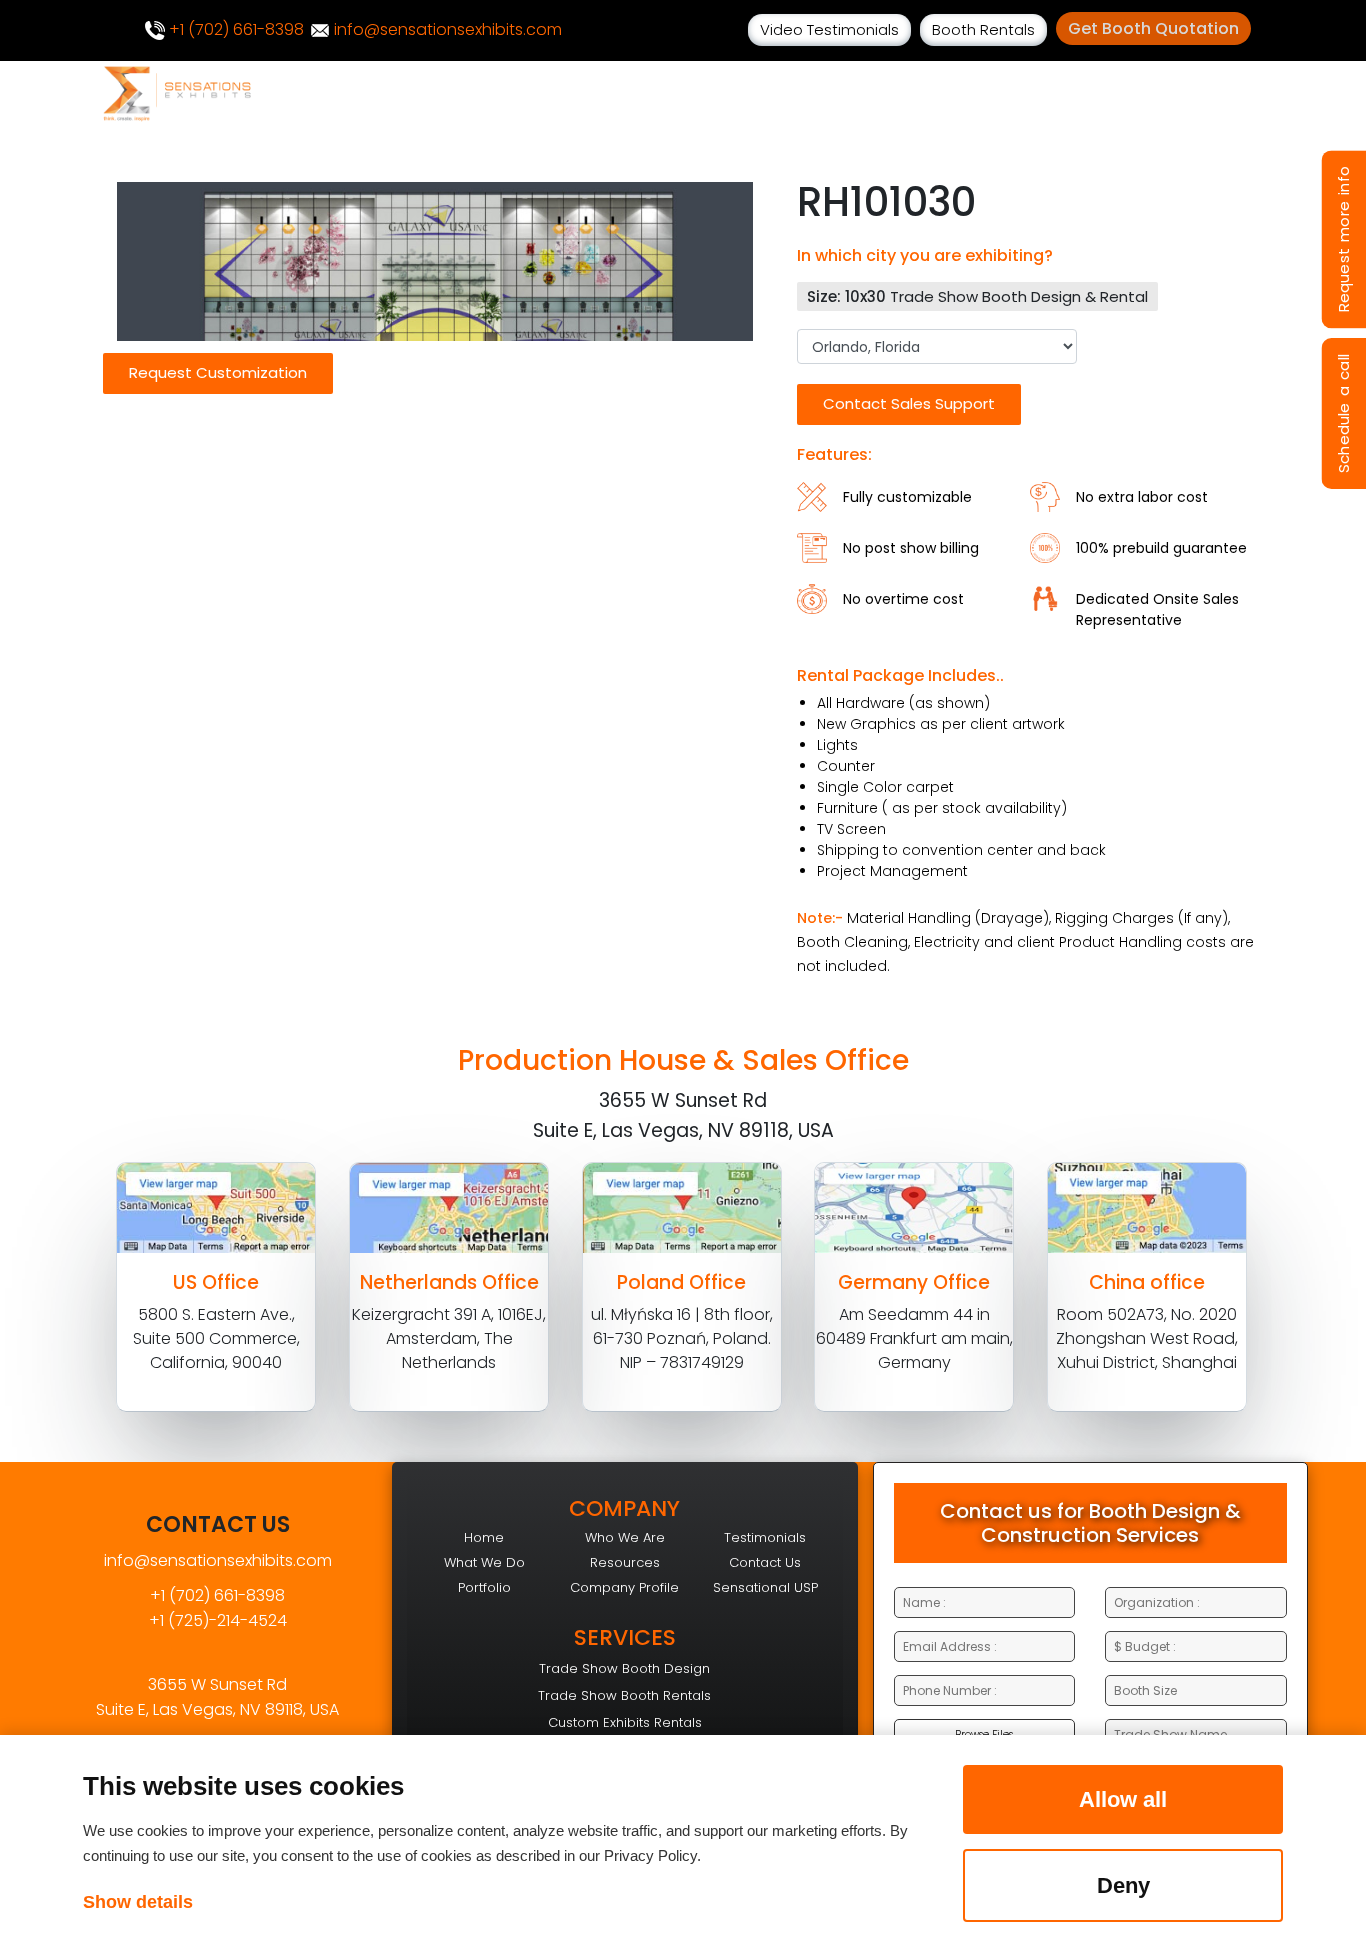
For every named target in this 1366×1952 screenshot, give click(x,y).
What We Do (484, 1562)
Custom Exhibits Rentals (625, 1722)
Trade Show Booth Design (624, 1668)
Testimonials (765, 1537)
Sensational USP (765, 1587)
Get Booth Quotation (1153, 28)
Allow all (1123, 1799)
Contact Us (765, 1562)
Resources (625, 1562)
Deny (1123, 1885)
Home (484, 1537)
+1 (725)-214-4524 (218, 1620)
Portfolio (484, 1587)
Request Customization (218, 372)
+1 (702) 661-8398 (234, 29)
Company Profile (624, 1587)
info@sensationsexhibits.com (446, 29)
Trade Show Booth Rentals (624, 1695)
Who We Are (625, 1537)
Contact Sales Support (909, 403)
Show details (138, 1902)
